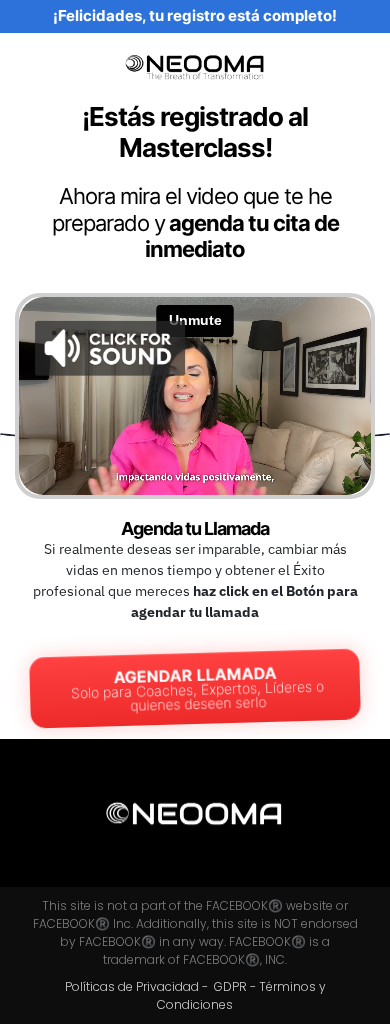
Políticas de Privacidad (132, 986)
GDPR (232, 986)
